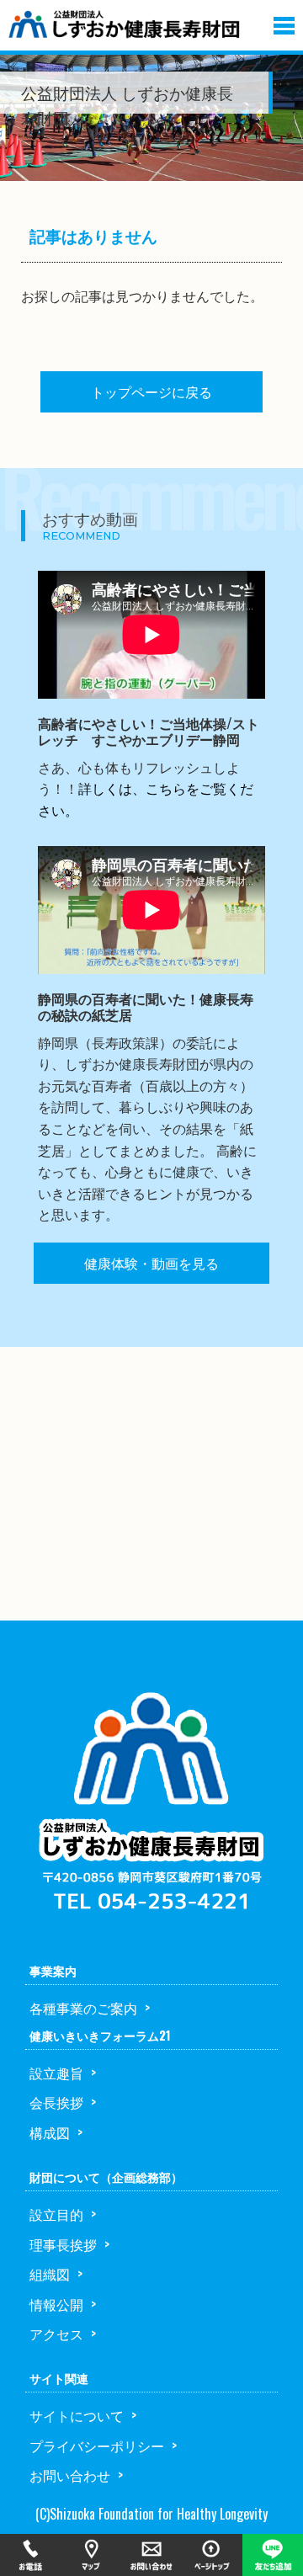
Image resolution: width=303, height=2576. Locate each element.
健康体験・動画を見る (151, 1263)
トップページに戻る (151, 391)
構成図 (50, 2132)
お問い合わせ (70, 2475)
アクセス (56, 2334)
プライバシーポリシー (97, 2446)
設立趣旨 (56, 2073)
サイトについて (77, 2415)
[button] (284, 22)
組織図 (50, 2274)
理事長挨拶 (63, 2244)
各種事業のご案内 (83, 2008)
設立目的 (56, 2214)
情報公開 (56, 2304)
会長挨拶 (56, 2102)
